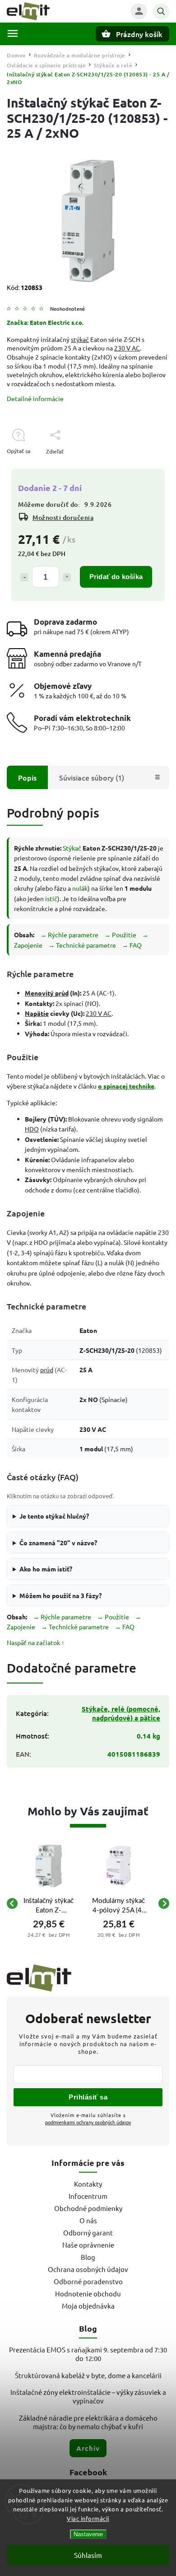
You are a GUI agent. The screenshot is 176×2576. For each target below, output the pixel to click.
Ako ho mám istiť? (46, 1569)
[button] (49, 1935)
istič (51, 898)
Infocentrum (88, 2196)
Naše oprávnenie (88, 2245)
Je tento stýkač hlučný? (54, 1516)
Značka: (45, 322)
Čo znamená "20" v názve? (58, 1543)
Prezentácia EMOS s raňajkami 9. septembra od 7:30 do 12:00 (88, 2354)
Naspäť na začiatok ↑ (36, 1642)
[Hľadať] (161, 11)
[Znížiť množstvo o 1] (24, 577)
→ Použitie (120, 935)
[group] (49, 1903)
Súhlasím (88, 2555)
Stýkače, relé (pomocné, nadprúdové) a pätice (121, 1713)
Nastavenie (88, 2534)
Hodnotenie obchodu (88, 2293)
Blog (88, 2257)
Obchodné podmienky (88, 2208)
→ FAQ (132, 945)
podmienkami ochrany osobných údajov (88, 2122)
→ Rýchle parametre (69, 935)
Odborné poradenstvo (88, 2281)
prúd (47, 1370)
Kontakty (88, 2184)
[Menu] (13, 33)
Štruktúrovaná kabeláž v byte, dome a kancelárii (88, 2375)
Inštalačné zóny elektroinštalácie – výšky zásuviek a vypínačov (88, 2396)
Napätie (37, 1013)
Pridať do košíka (116, 577)
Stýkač (72, 848)
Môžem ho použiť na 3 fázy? (60, 1595)
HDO (32, 1129)
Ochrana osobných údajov (88, 2269)
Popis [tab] (27, 777)
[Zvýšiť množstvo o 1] (67, 577)
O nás (88, 2220)
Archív (88, 2448)
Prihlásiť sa (88, 2097)
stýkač (80, 339)
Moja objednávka (88, 2306)
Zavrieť (140, 467)
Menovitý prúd (47, 993)
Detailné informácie (35, 398)
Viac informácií (88, 2518)
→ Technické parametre (82, 945)
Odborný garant (88, 2232)
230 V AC (127, 348)
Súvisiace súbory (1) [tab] (92, 777)
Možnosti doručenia (63, 517)
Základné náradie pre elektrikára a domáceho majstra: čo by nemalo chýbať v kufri (88, 2422)
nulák (80, 888)
